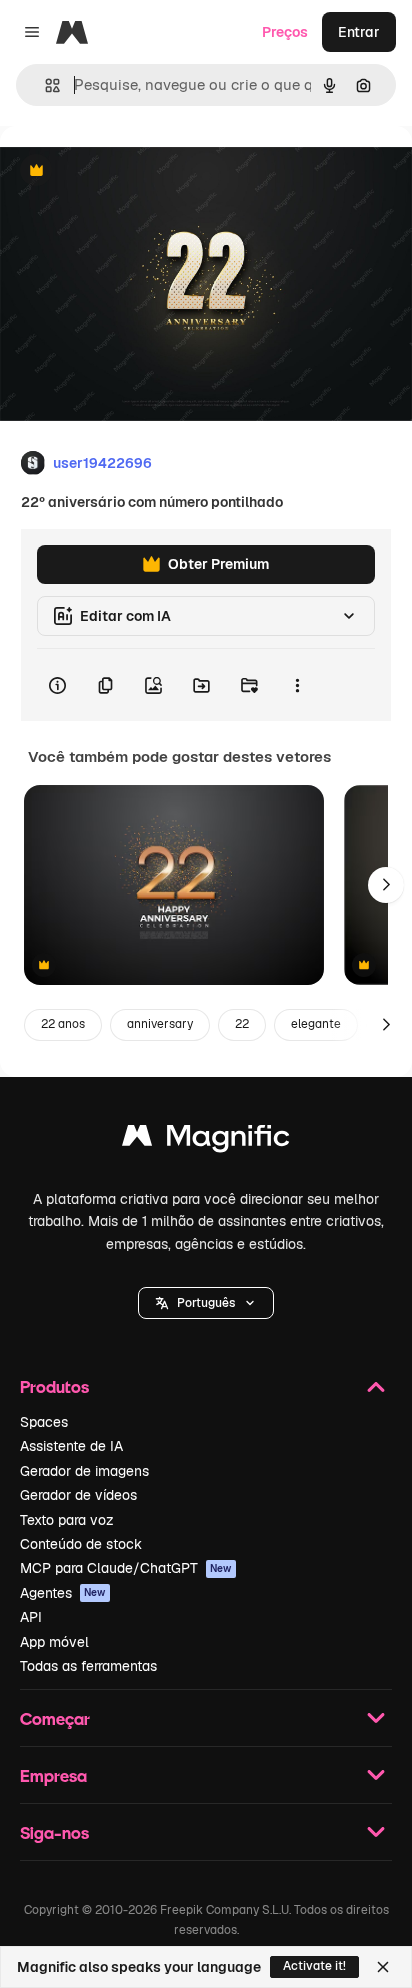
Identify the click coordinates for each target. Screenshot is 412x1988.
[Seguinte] (386, 885)
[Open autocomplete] (44, 85)
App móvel (54, 1642)
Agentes (63, 1593)
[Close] (383, 1967)
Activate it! (314, 1966)
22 (242, 1024)
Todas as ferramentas (88, 1666)
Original (128, 171)
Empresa (53, 1775)
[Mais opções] (297, 685)
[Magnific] (206, 1140)
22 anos (63, 1024)
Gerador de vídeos (78, 1495)
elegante (316, 1024)
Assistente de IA (71, 1446)
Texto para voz (67, 1520)
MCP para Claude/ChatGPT (126, 1568)
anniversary (160, 1024)
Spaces (44, 1422)
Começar (55, 1718)
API (31, 1617)
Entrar (359, 32)
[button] (206, 1303)
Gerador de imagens (84, 1471)
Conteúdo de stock (81, 1544)
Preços (285, 32)
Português (206, 1303)
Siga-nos (54, 1832)
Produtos (54, 1386)
